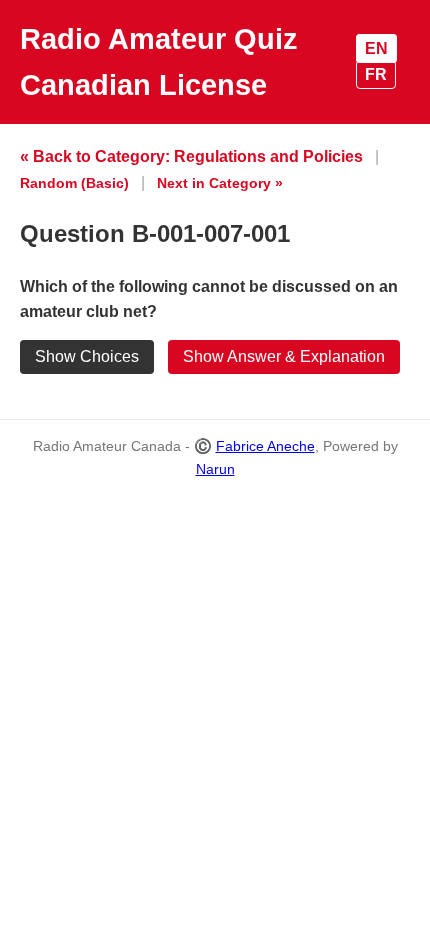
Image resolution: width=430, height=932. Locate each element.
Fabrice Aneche (265, 446)
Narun (215, 469)
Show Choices (87, 356)
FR (376, 74)
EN (376, 48)
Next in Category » (220, 183)
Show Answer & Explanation (284, 356)
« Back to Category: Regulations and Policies (191, 156)
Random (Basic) (74, 183)
